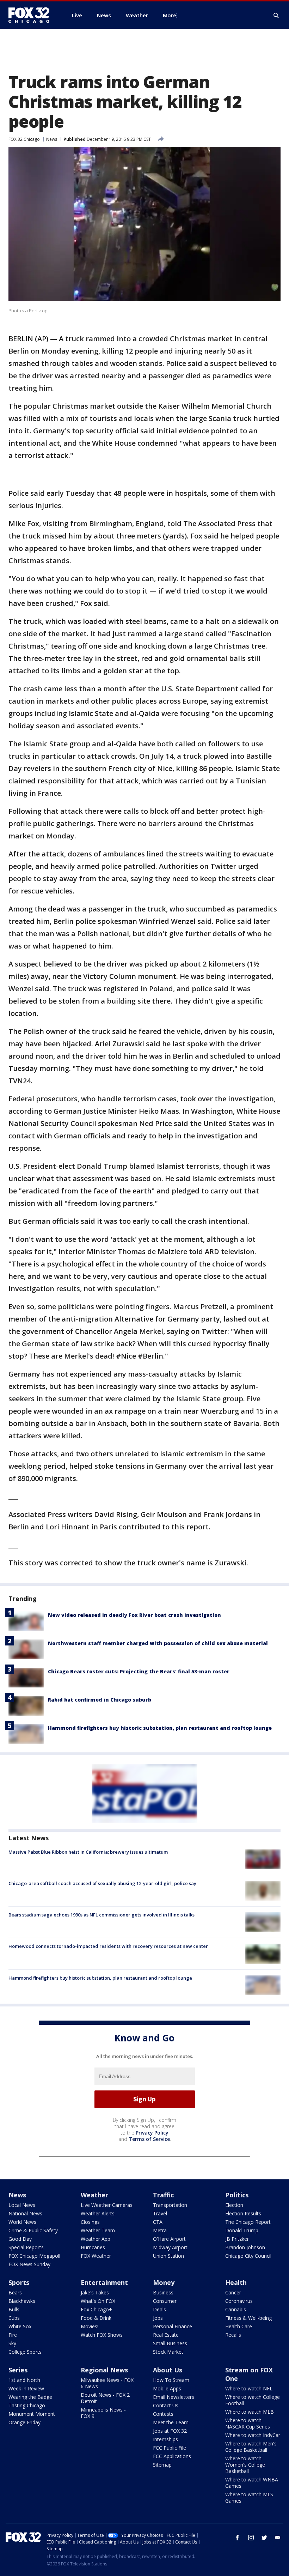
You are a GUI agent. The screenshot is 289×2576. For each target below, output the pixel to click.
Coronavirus (239, 2301)
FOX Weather (96, 2256)
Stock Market (168, 2352)
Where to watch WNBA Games (252, 2483)
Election (234, 2205)
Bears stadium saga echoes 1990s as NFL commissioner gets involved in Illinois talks (102, 1915)
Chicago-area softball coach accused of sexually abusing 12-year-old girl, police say (102, 1883)
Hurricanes (93, 2247)
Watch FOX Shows (102, 2335)
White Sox (20, 2326)
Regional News (104, 2370)
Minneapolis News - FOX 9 (103, 2413)
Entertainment (104, 2282)
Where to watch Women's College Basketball (245, 2465)
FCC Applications (172, 2456)
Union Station (168, 2256)
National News (25, 2213)
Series (18, 2370)
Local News (22, 2205)
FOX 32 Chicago (24, 139)
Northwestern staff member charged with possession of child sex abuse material (158, 1643)
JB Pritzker (237, 2239)
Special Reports (26, 2247)
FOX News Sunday (29, 2264)
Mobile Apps (167, 2388)
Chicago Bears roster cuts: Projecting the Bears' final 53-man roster (139, 1671)
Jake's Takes (95, 2292)
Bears (15, 2292)
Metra (160, 2230)
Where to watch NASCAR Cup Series (248, 2423)
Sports (19, 2282)
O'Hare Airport (169, 2239)
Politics (237, 2195)
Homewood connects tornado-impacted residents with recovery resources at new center (108, 1946)
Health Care (239, 2326)
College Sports (25, 2352)
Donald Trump (242, 2230)
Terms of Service (149, 2139)
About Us (168, 2370)
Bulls (14, 2309)
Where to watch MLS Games (249, 2497)
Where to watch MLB (250, 2412)
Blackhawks (22, 2301)
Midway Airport (170, 2247)
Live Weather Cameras (107, 2205)
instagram (251, 2538)
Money (164, 2282)
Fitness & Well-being (248, 2318)
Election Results (243, 2213)
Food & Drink (96, 2318)
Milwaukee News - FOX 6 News (107, 2383)
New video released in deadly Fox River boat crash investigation (134, 1615)
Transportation (170, 2205)
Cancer (233, 2292)
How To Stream (171, 2380)
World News (22, 2222)
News (52, 139)
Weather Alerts (98, 2213)
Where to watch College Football (253, 2400)
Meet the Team (171, 2422)
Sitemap (162, 2465)
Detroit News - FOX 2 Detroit (105, 2398)
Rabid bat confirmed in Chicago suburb (100, 1700)
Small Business (170, 2343)
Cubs (14, 2318)
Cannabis (236, 2309)
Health (236, 2282)
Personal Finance (173, 2326)
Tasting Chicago (27, 2405)
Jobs (158, 2318)
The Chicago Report (248, 2222)
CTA (158, 2222)
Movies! (90, 2326)
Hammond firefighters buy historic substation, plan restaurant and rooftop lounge (160, 1728)
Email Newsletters (174, 2397)
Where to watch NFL (249, 2388)
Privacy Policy (152, 2133)
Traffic (163, 2195)
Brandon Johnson (245, 2247)
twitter (264, 2538)
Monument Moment (32, 2414)
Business (163, 2292)
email (278, 2538)
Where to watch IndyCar (253, 2435)
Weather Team (98, 2230)
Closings (90, 2222)
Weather (94, 2195)
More (170, 15)
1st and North (24, 2380)
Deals (159, 2309)
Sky (12, 2343)
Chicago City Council (248, 2256)
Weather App (96, 2239)
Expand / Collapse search (276, 16)
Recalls (233, 2335)
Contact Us (166, 2405)
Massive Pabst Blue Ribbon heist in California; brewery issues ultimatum (88, 1852)
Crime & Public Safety (33, 2230)
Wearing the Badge (30, 2397)
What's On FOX (98, 2301)
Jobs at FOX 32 (170, 2431)
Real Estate (166, 2335)
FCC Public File (170, 2448)
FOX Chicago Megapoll (34, 2256)
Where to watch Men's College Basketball (251, 2447)
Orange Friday (24, 2422)
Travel (160, 2213)
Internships (165, 2439)
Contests (163, 2414)
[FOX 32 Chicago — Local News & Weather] (32, 15)
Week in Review (26, 2388)
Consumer (165, 2301)
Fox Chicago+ (96, 2309)
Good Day (20, 2239)
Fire (13, 2335)
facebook (238, 2538)
